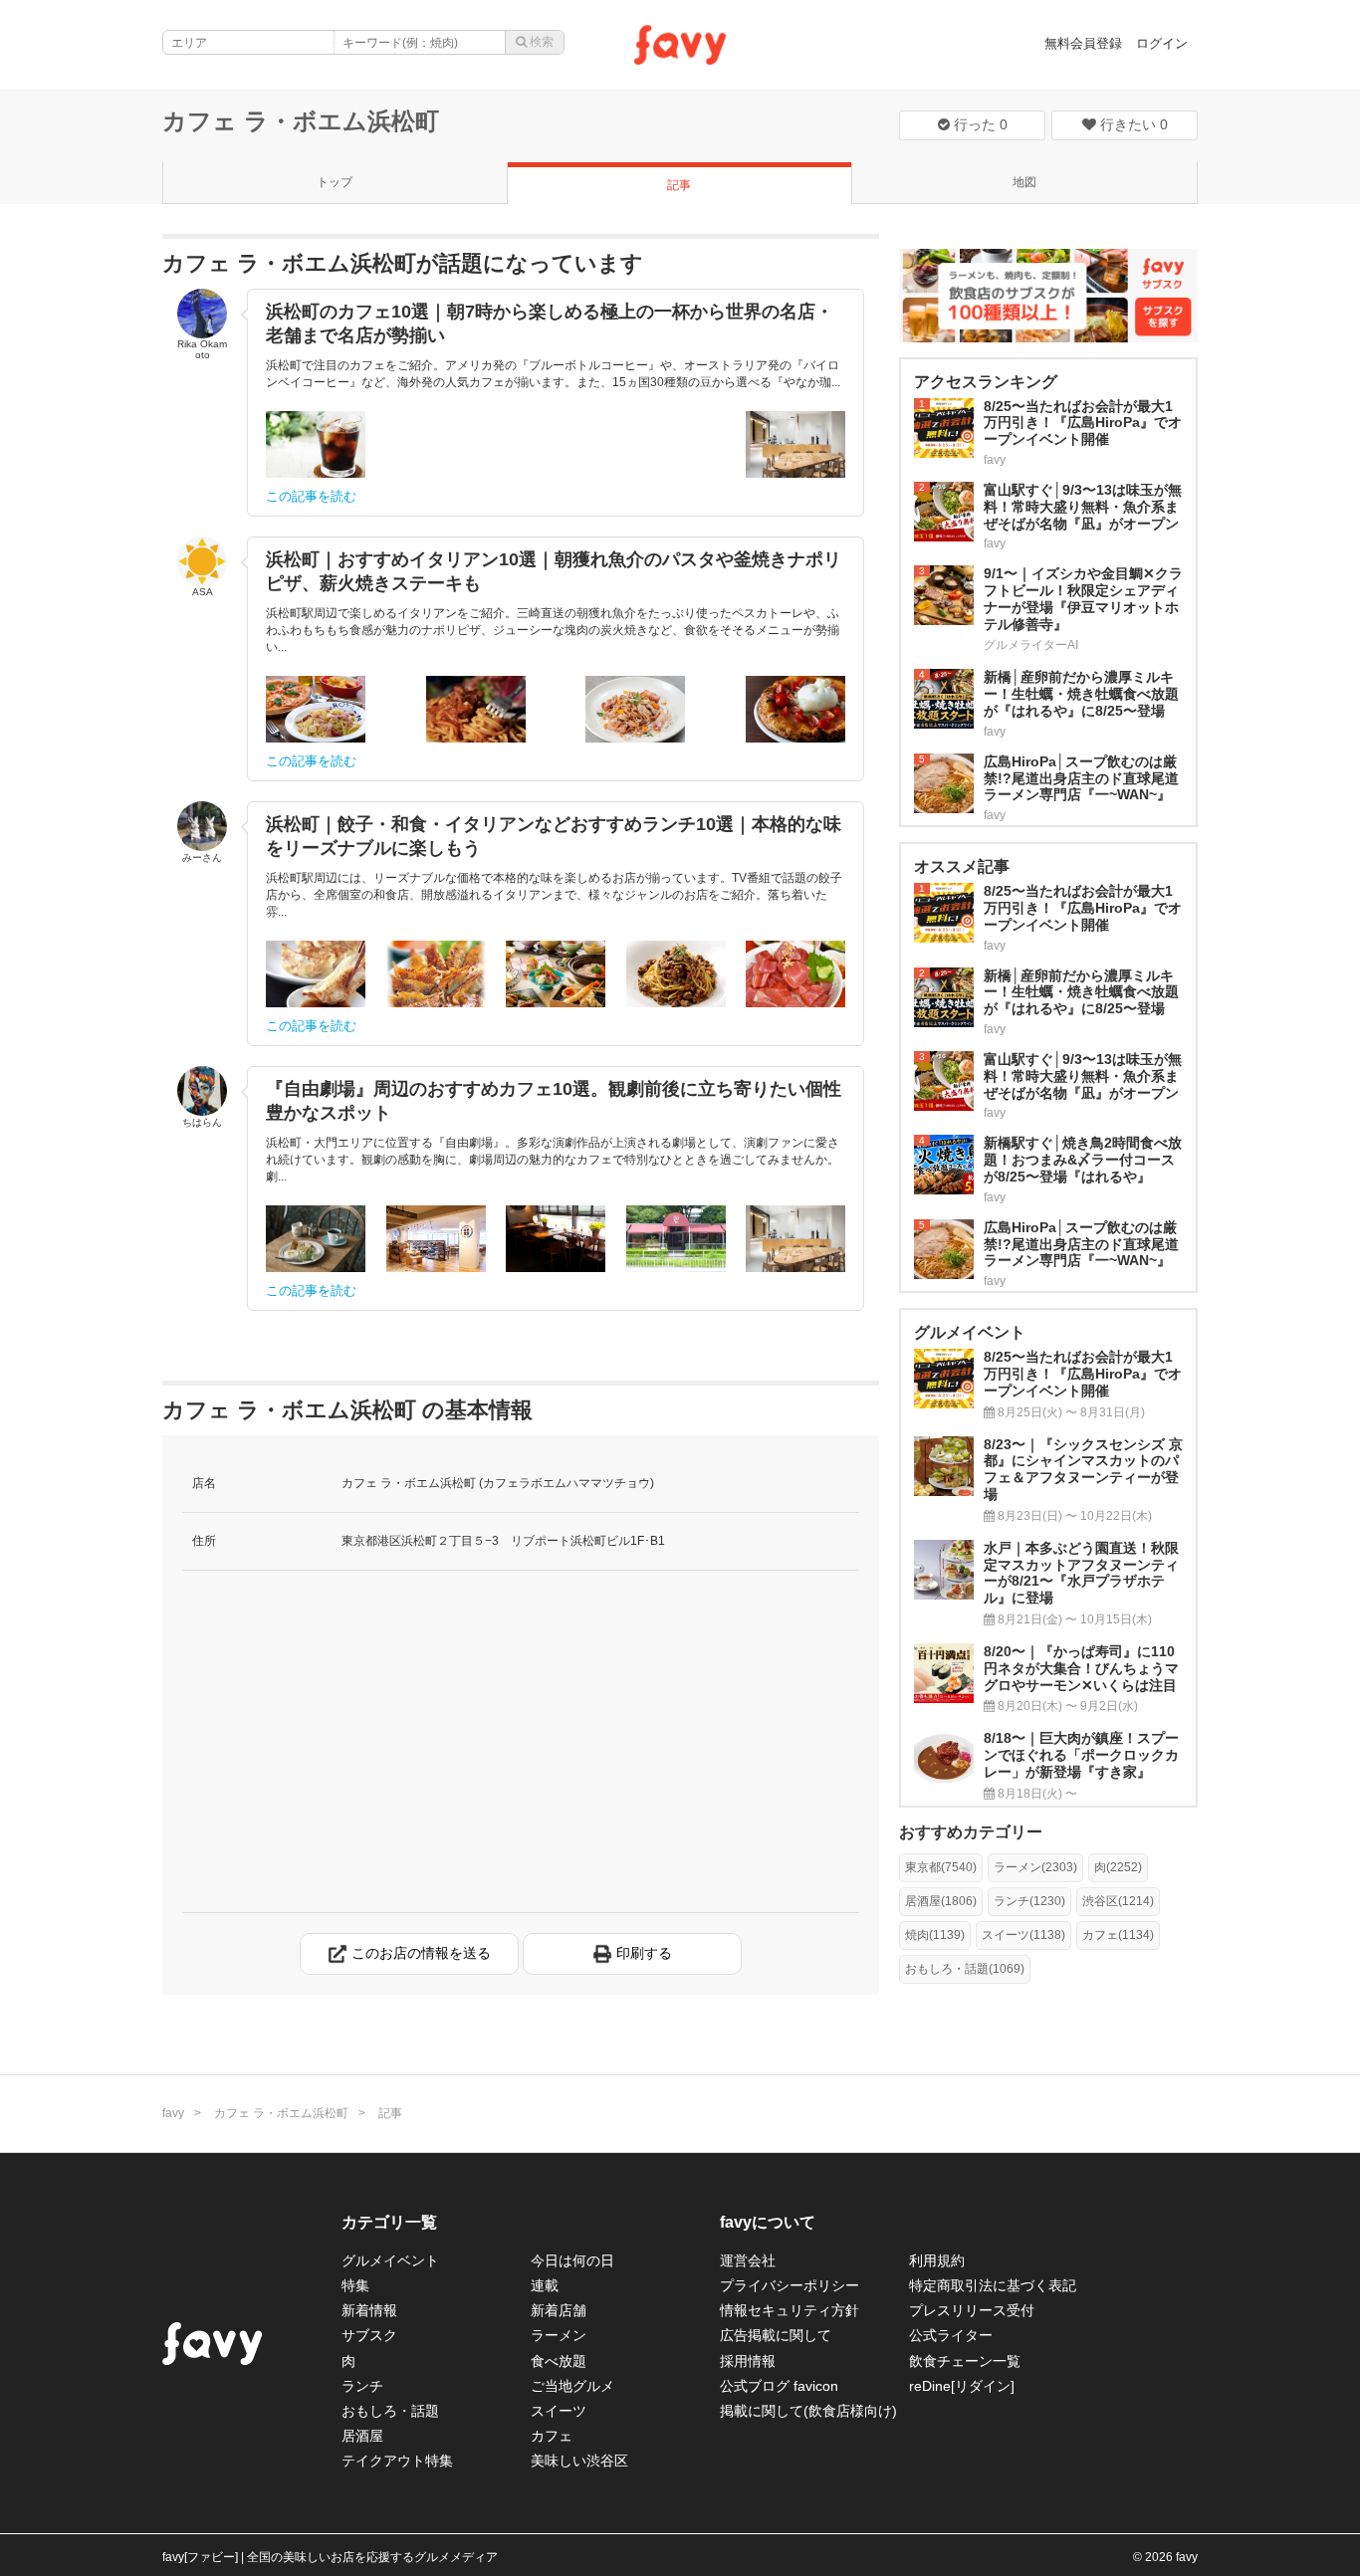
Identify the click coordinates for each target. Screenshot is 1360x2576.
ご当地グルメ (572, 2386)
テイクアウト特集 (397, 2461)
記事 (679, 185)
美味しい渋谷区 (579, 2461)
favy (173, 2113)
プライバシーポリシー (790, 2285)
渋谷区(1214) (1118, 1901)
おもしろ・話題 (390, 2411)
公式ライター (951, 2335)
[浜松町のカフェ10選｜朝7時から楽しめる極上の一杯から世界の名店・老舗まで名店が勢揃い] (316, 444)
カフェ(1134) (1118, 1935)
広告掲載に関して (776, 2335)
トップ (335, 182)
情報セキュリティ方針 (790, 2310)
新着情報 (369, 2310)
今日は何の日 (572, 2260)
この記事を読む (311, 496)
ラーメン (559, 2335)
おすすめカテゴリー (971, 1832)
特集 (355, 2285)
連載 (545, 2285)
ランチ (362, 2386)
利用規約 (937, 2260)
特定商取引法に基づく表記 (993, 2285)
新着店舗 (559, 2310)
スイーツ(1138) (1023, 1935)
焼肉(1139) (935, 1935)
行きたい (1132, 124)
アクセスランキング (986, 382)
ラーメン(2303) (1035, 1867)
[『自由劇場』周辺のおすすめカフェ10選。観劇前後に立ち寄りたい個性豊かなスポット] (316, 1239)
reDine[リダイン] (962, 2386)
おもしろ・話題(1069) (965, 1969)
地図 (1024, 182)
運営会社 (748, 2260)
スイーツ (559, 2411)
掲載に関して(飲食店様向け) (808, 2411)
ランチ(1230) (1029, 1901)
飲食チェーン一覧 (965, 2361)
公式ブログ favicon (779, 2386)
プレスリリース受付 (972, 2310)
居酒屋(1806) (941, 1901)
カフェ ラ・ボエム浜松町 (301, 121)
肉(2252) (1118, 1867)
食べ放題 (559, 2361)
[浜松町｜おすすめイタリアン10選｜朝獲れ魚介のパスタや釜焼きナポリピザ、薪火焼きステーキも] (316, 709)
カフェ (552, 2436)
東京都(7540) (941, 1867)
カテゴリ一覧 (389, 2222)
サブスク (369, 2335)
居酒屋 (362, 2436)
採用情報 (748, 2361)
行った (979, 124)
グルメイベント (390, 2260)
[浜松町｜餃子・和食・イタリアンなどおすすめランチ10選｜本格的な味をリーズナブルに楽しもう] (316, 974)
